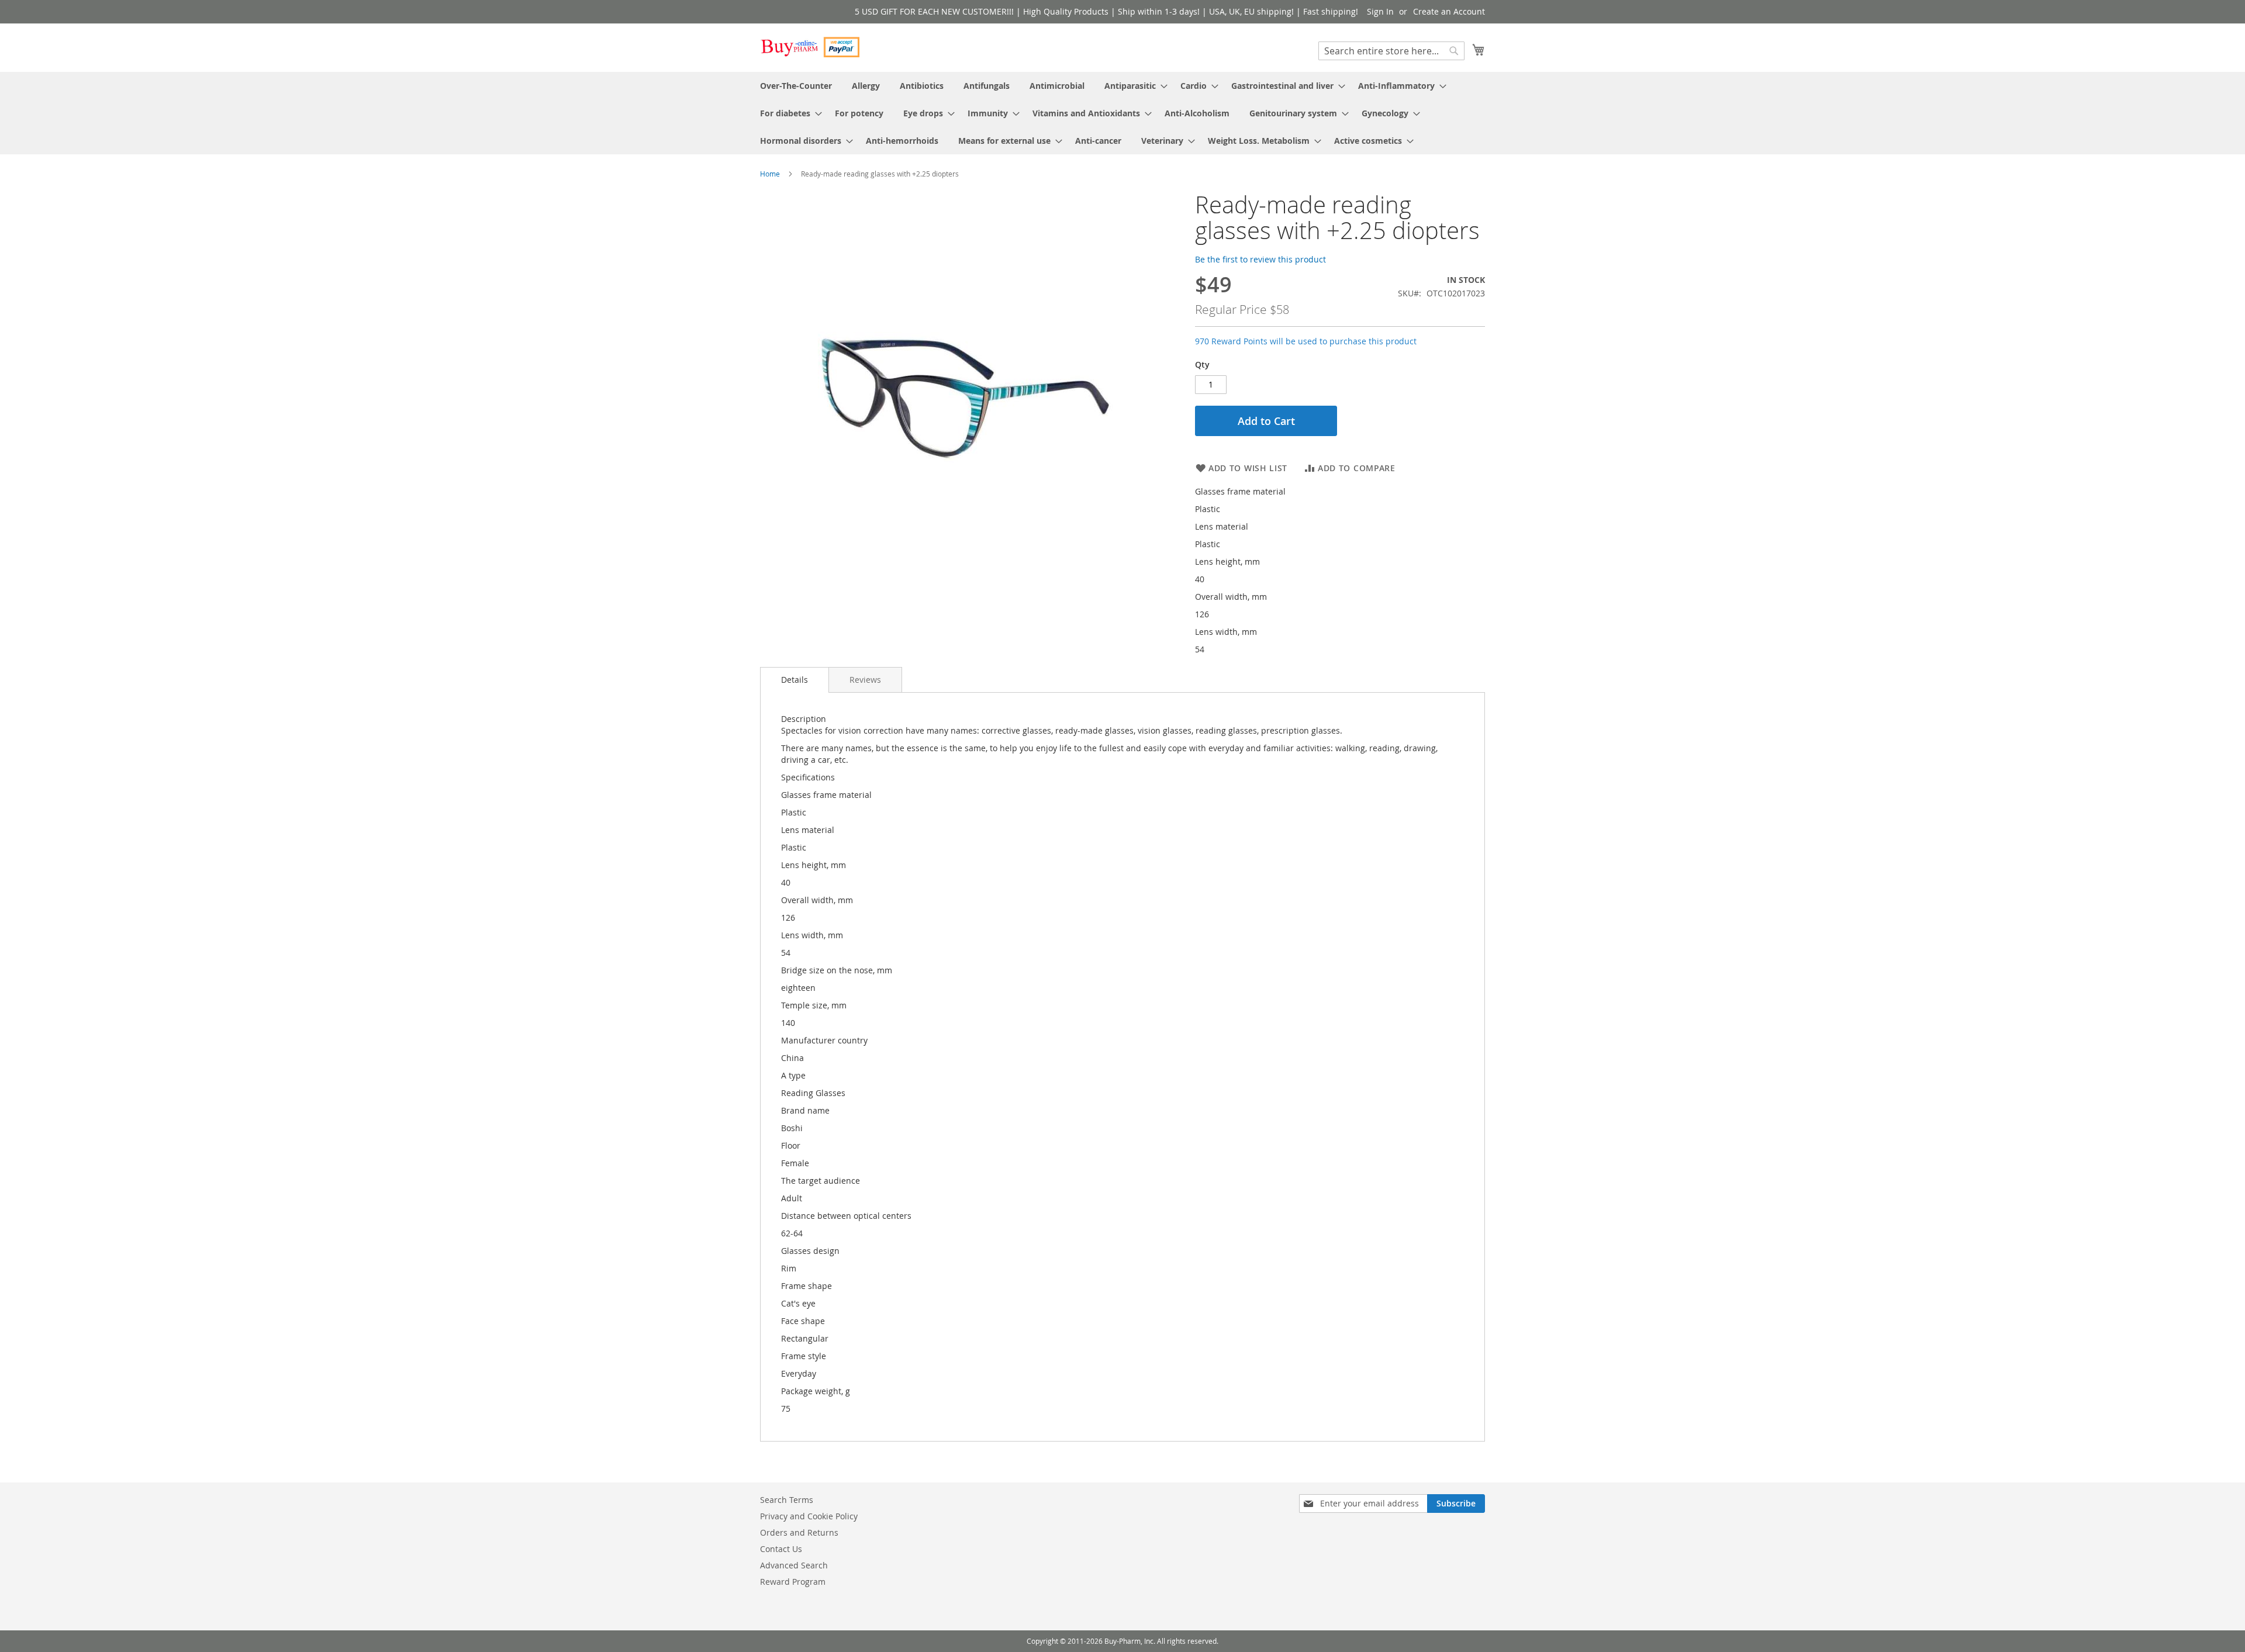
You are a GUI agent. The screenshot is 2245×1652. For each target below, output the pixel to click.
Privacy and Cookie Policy (809, 1516)
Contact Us (781, 1549)
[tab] (795, 680)
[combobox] (1391, 51)
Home (770, 174)
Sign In (1380, 11)
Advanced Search (794, 1565)
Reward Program (793, 1582)
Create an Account (1449, 11)
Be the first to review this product (1260, 259)
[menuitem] (796, 86)
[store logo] (810, 47)
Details (795, 680)
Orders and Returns (799, 1532)
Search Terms (787, 1500)
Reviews (865, 680)
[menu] (1122, 113)
